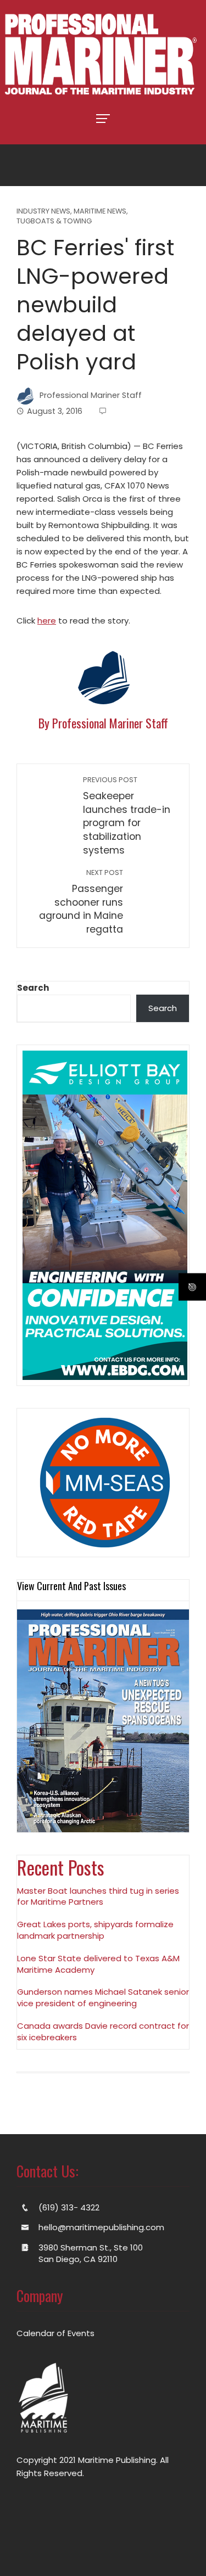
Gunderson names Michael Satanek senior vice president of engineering (103, 1997)
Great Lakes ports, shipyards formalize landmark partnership (95, 1930)
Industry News (43, 212)
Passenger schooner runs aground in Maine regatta (81, 902)
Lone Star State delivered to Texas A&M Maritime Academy (98, 1964)
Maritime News (100, 212)
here (47, 621)
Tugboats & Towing (54, 221)
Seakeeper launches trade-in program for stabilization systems (127, 816)
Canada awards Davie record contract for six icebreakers (103, 2031)
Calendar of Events (55, 2333)
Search (33, 988)
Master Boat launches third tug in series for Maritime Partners (98, 1896)
